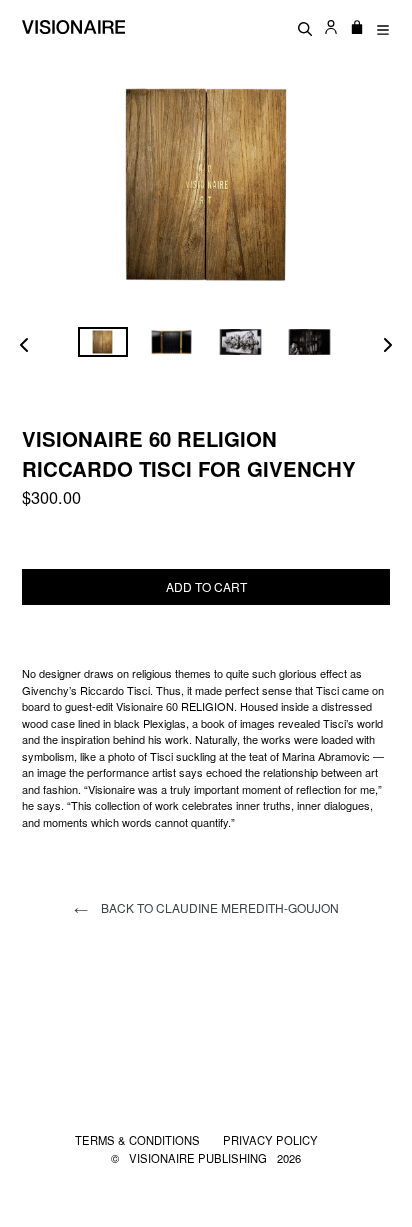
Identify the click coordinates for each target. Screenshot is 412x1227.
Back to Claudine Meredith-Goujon (218, 907)
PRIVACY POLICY (270, 1140)
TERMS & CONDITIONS (139, 1140)
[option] (102, 342)
